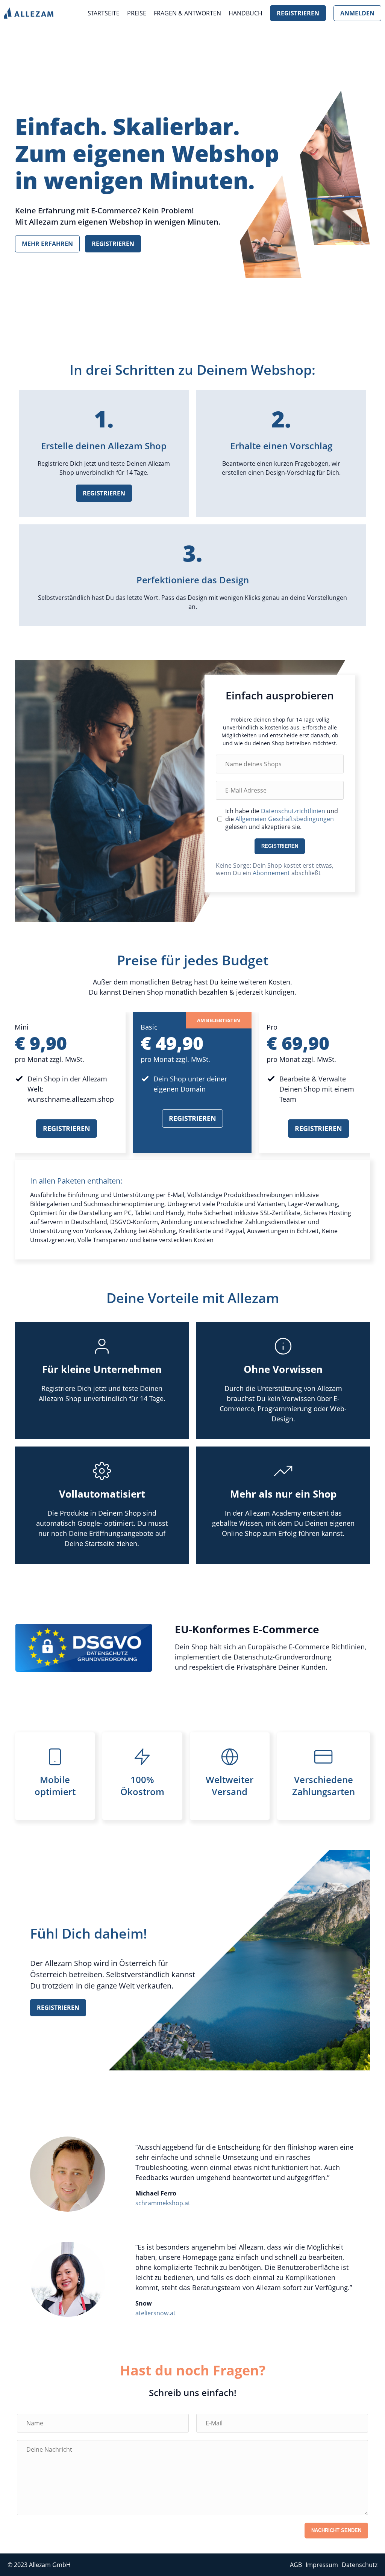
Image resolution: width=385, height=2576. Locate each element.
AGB (296, 2565)
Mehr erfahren (47, 244)
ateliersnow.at (155, 2313)
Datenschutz (360, 2565)
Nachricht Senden (336, 2530)
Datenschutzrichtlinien (293, 811)
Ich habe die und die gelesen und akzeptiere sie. (282, 819)
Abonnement (271, 873)
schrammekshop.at (163, 2203)
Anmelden (357, 13)
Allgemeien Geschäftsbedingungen (285, 819)
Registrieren (298, 13)
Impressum (322, 2565)
